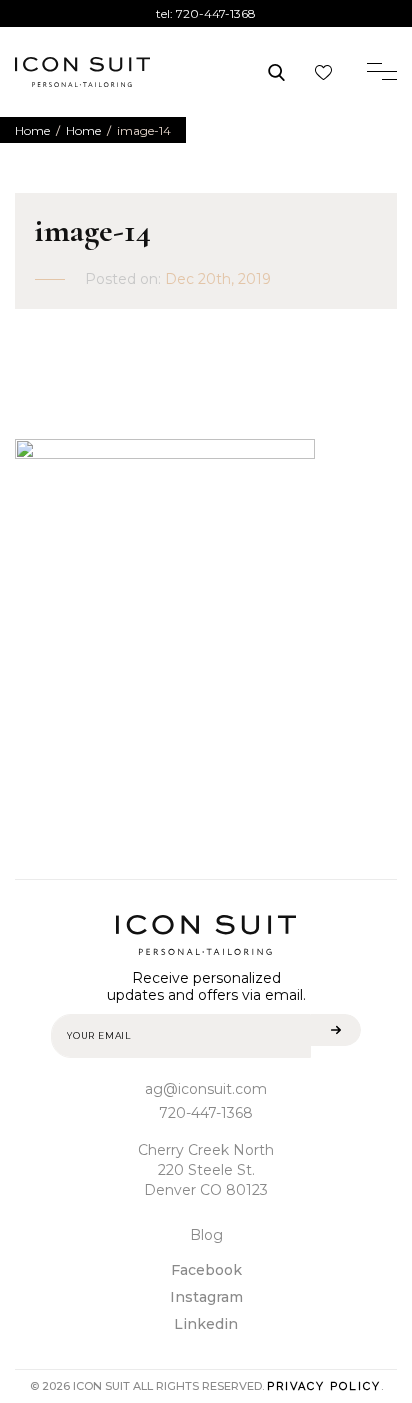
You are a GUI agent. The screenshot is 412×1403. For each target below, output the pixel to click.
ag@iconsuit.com (206, 1089)
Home (32, 130)
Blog (206, 1235)
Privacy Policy (324, 1386)
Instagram (206, 1297)
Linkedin (206, 1324)
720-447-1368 (216, 13)
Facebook (206, 1270)
